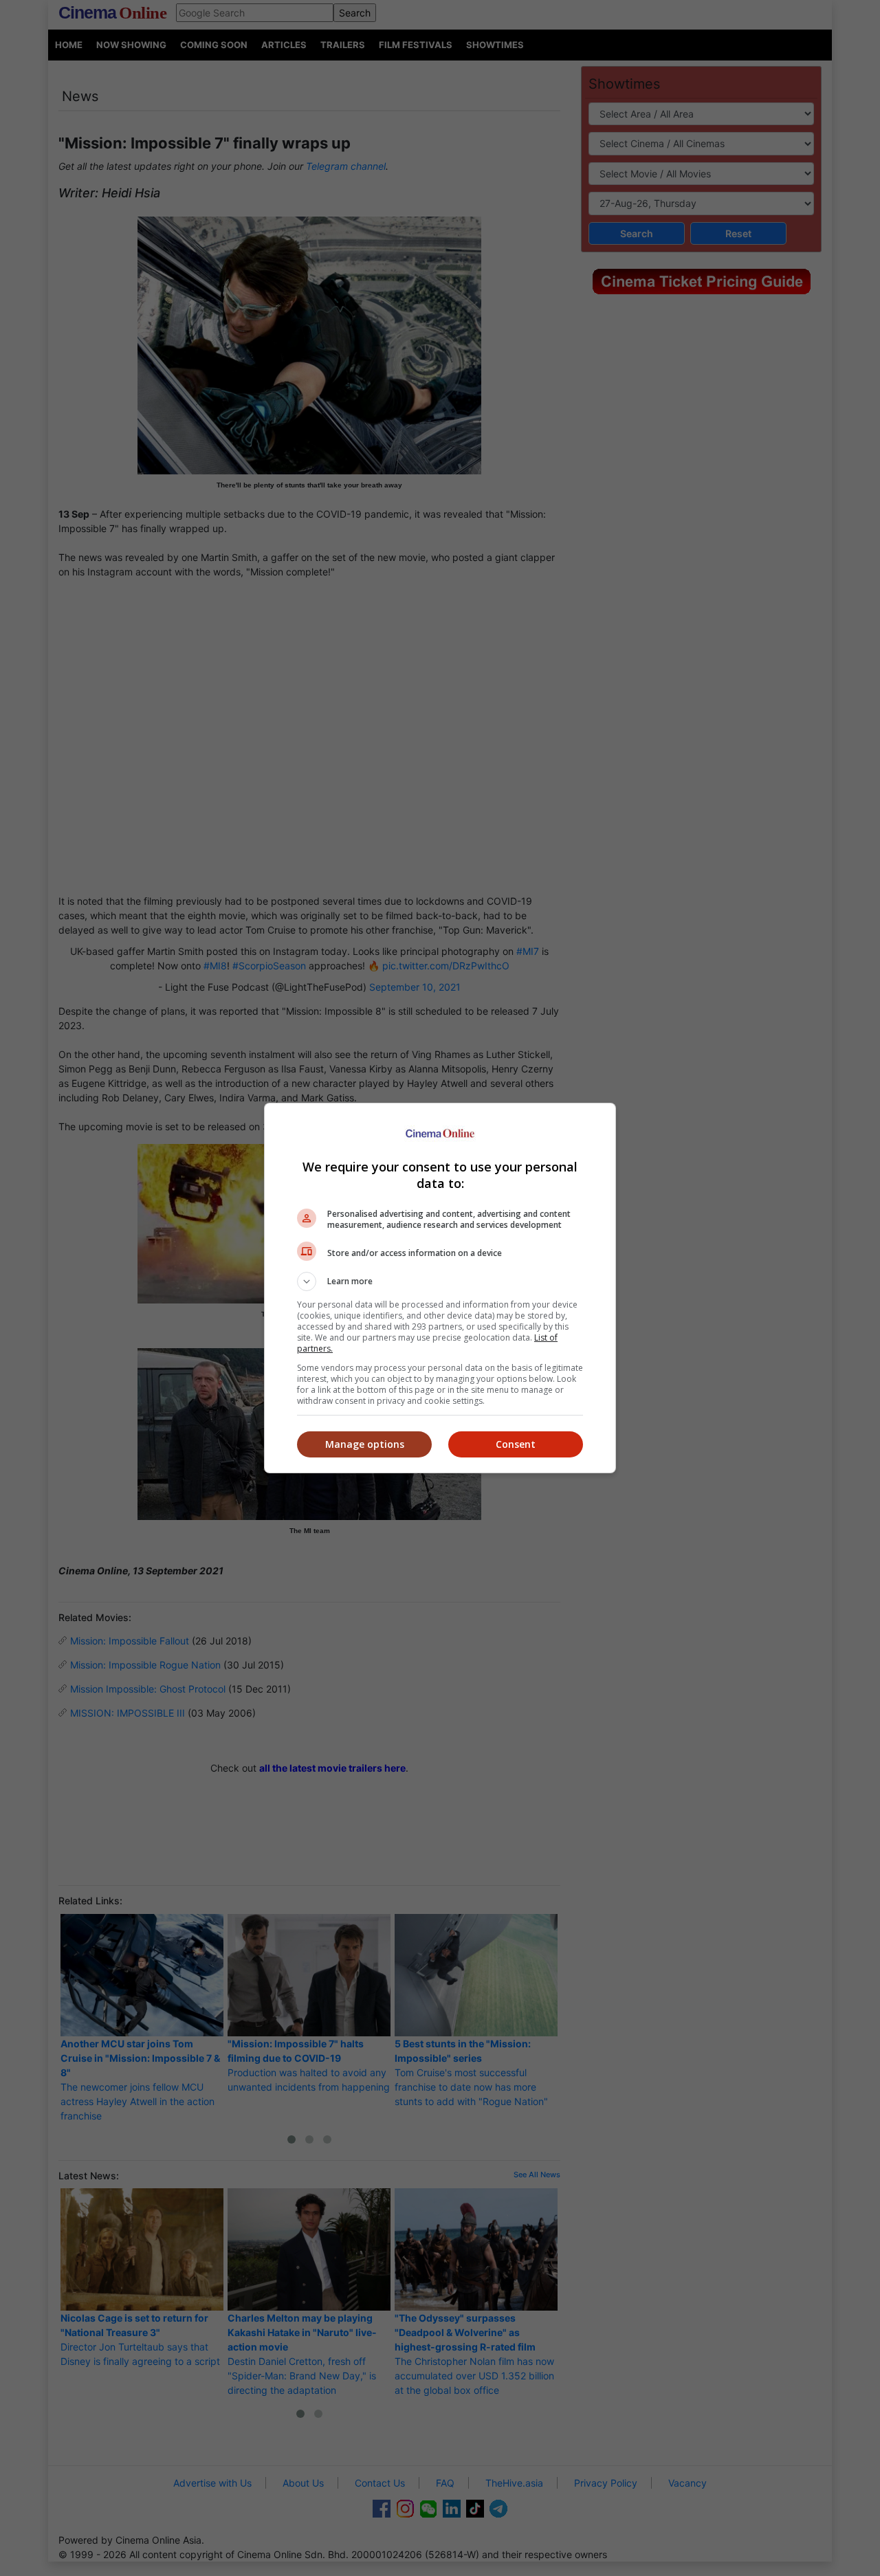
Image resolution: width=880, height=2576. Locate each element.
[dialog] (440, 1288)
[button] (440, 1281)
